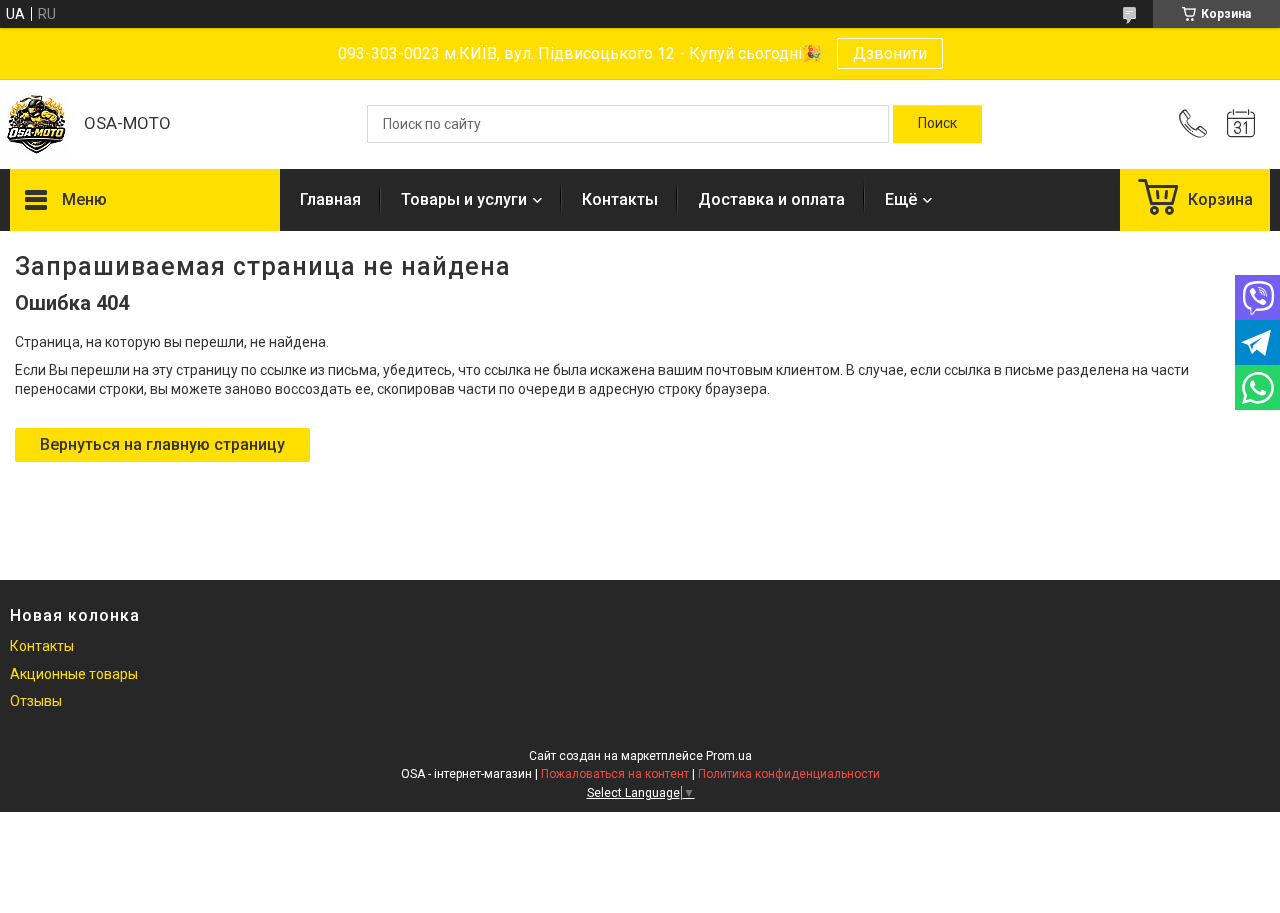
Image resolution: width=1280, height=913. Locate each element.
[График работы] (1241, 124)
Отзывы (36, 701)
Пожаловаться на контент (615, 774)
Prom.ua (729, 756)
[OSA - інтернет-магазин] (37, 124)
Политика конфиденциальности (789, 774)
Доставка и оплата (771, 199)
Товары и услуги (464, 199)
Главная (330, 199)
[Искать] (937, 124)
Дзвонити (890, 53)
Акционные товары (74, 674)
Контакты (620, 199)
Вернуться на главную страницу (162, 444)
